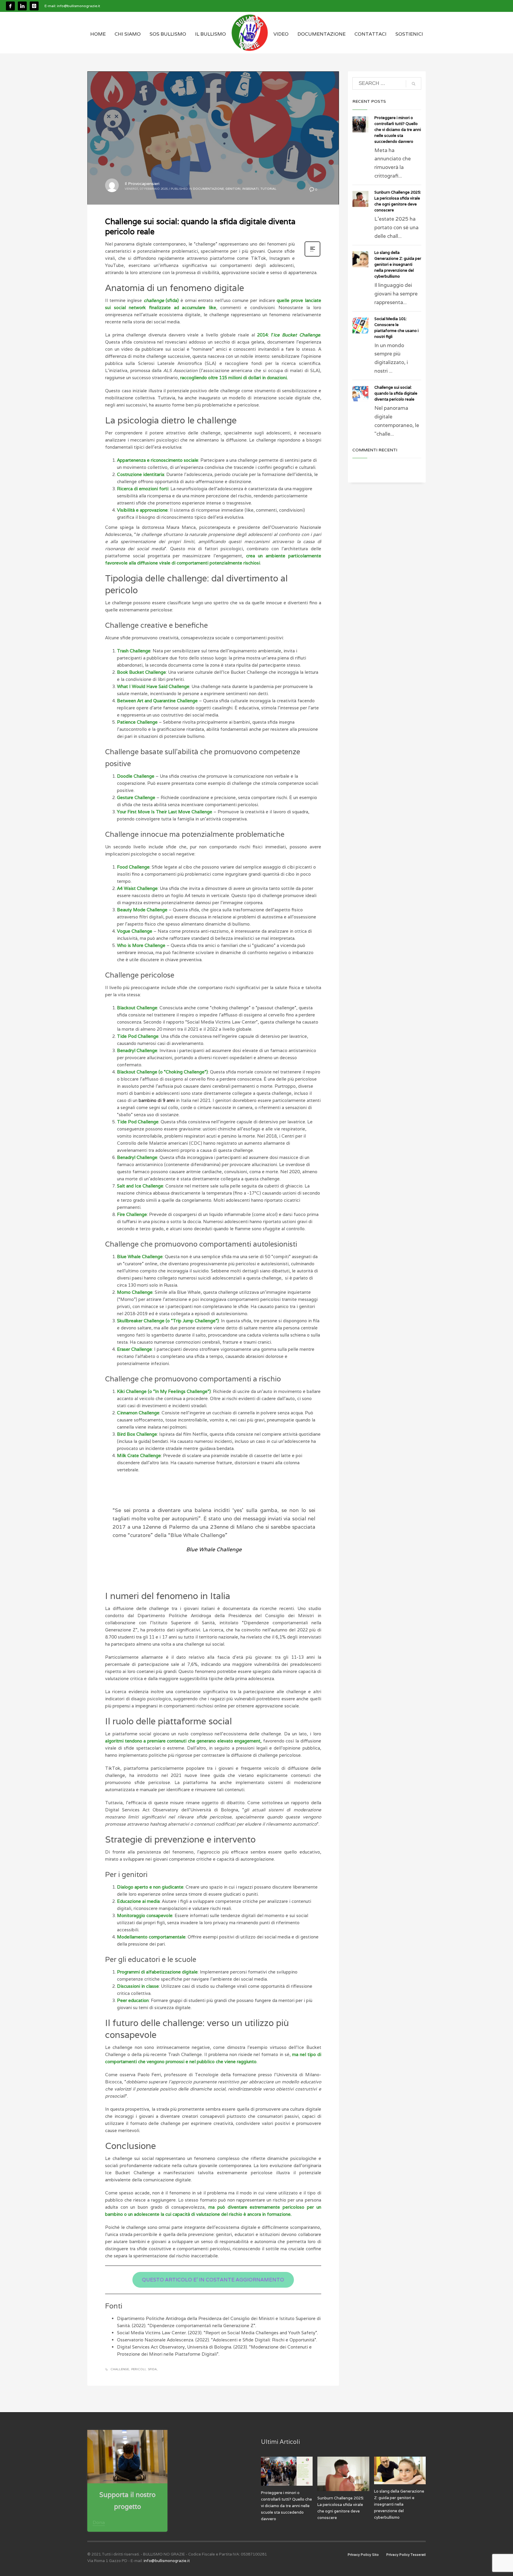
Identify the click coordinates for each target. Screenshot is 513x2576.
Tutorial (268, 189)
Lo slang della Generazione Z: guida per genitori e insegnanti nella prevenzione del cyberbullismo (398, 264)
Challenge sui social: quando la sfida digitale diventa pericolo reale (396, 393)
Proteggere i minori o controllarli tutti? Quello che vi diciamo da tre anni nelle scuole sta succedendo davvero (398, 130)
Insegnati (250, 189)
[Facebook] (10, 6)
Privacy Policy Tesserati (406, 2555)
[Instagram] (34, 6)
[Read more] (312, 256)
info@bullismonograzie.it (79, 6)
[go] (414, 84)
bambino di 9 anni (157, 1100)
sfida (152, 2369)
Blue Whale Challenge (214, 1549)
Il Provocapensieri (142, 184)
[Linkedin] (22, 6)
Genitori (233, 189)
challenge (120, 2369)
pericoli (138, 2369)
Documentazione (208, 189)
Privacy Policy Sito (363, 2555)
